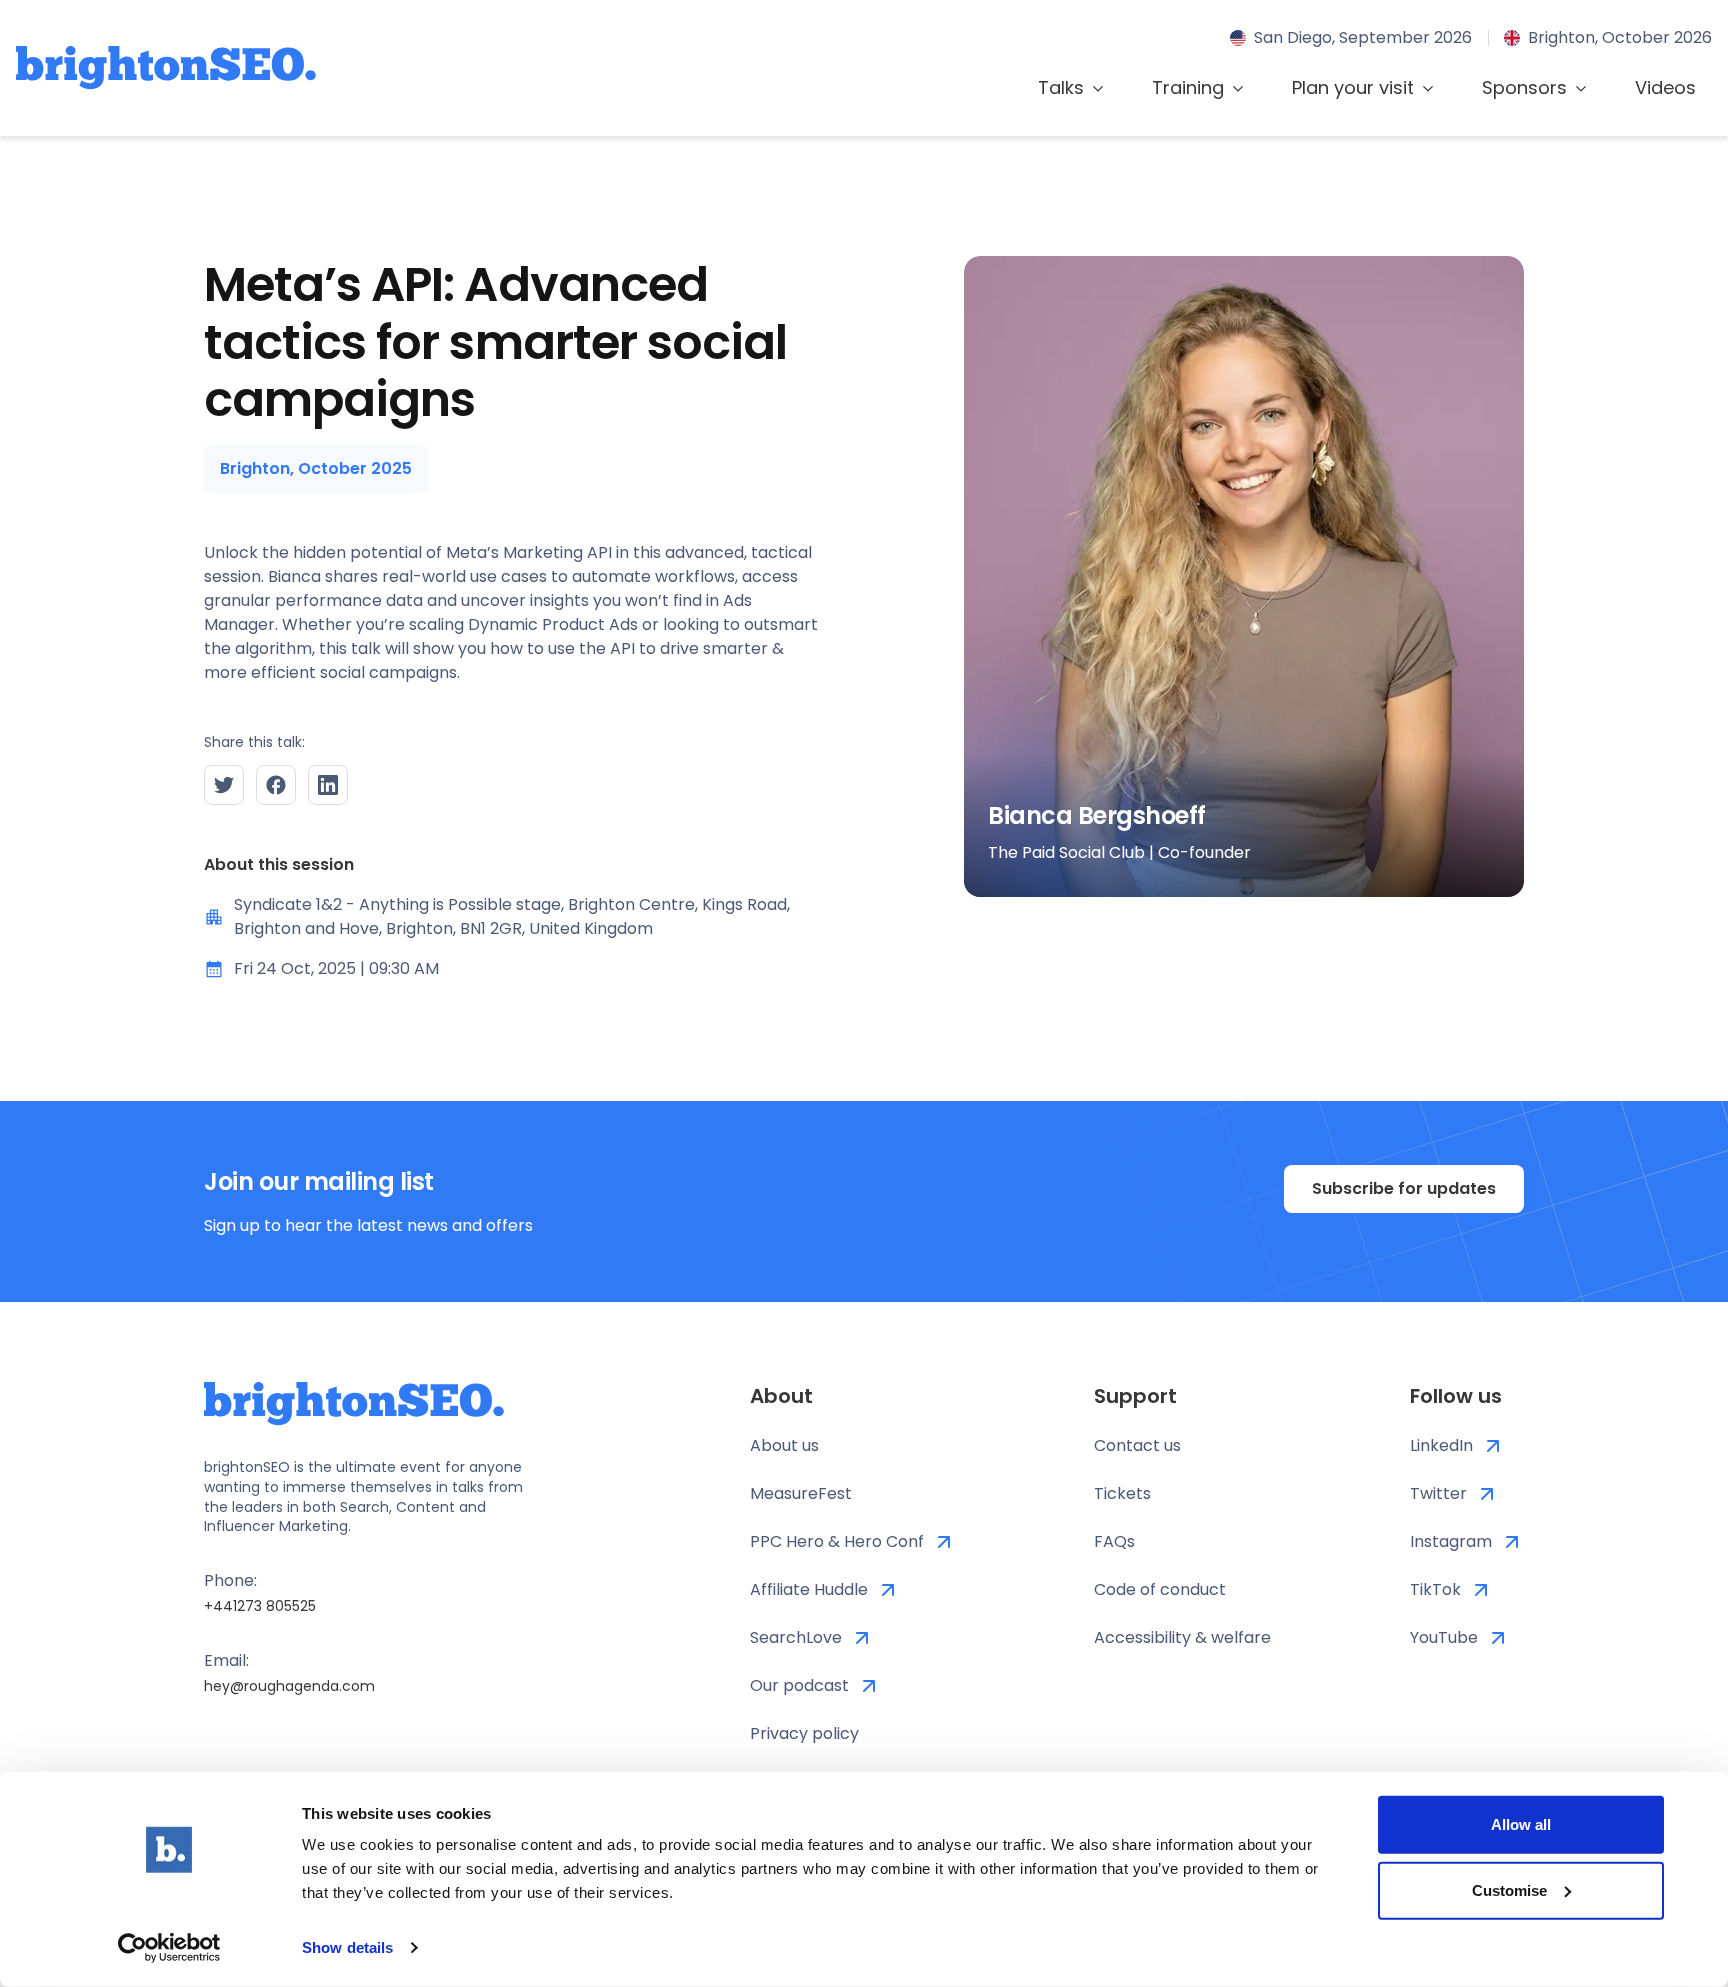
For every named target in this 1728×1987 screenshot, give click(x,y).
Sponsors (1524, 87)
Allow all (1521, 1824)
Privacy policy (804, 1733)
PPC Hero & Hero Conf (837, 1541)
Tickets (1122, 1493)
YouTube (1444, 1637)
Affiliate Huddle (809, 1589)
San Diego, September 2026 (1363, 37)
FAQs (1114, 1541)
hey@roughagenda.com (289, 1686)
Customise (1509, 1889)
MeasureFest (801, 1493)
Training (1188, 87)
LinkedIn (1441, 1445)
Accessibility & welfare (1182, 1637)
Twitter (1438, 1493)
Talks (1061, 87)
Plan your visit (1353, 87)
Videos (1665, 87)
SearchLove (796, 1637)
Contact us (1137, 1445)
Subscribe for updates (1404, 1188)
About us (784, 1445)
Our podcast (799, 1685)
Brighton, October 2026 (1620, 37)
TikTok (1435, 1589)
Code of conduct (1160, 1589)
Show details (347, 1947)
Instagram (1451, 1541)
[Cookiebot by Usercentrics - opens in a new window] (169, 1948)
